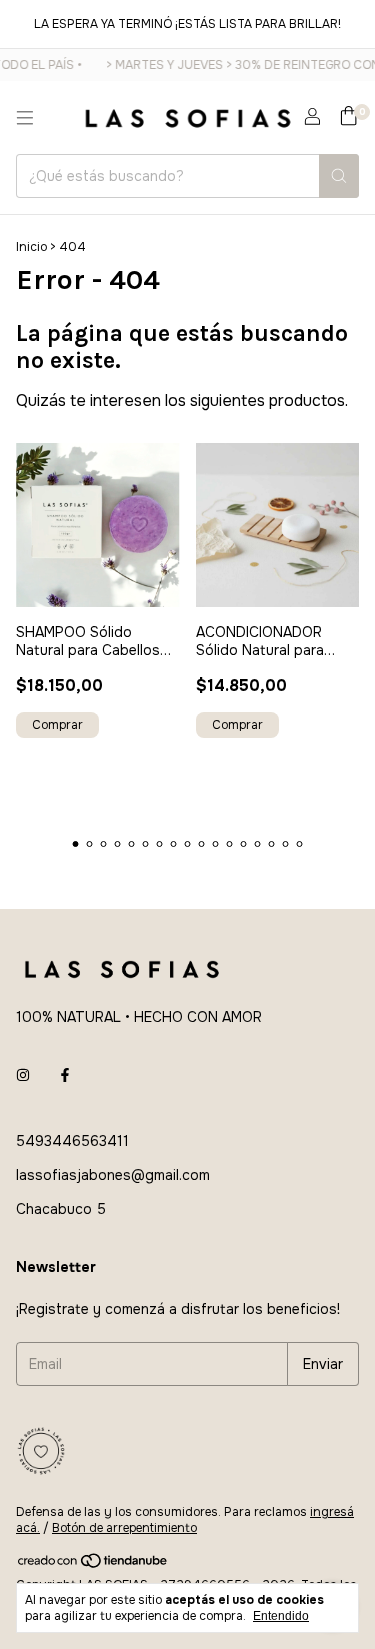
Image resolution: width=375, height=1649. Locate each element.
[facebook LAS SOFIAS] (65, 1075)
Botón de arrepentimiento (124, 1528)
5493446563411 (72, 1141)
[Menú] (25, 118)
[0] (348, 117)
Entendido (281, 1616)
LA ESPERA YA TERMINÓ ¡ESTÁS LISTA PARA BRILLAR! (187, 24)
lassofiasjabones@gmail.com (113, 1175)
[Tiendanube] (93, 1565)
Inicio (31, 247)
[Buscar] (339, 176)
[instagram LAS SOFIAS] (23, 1075)
